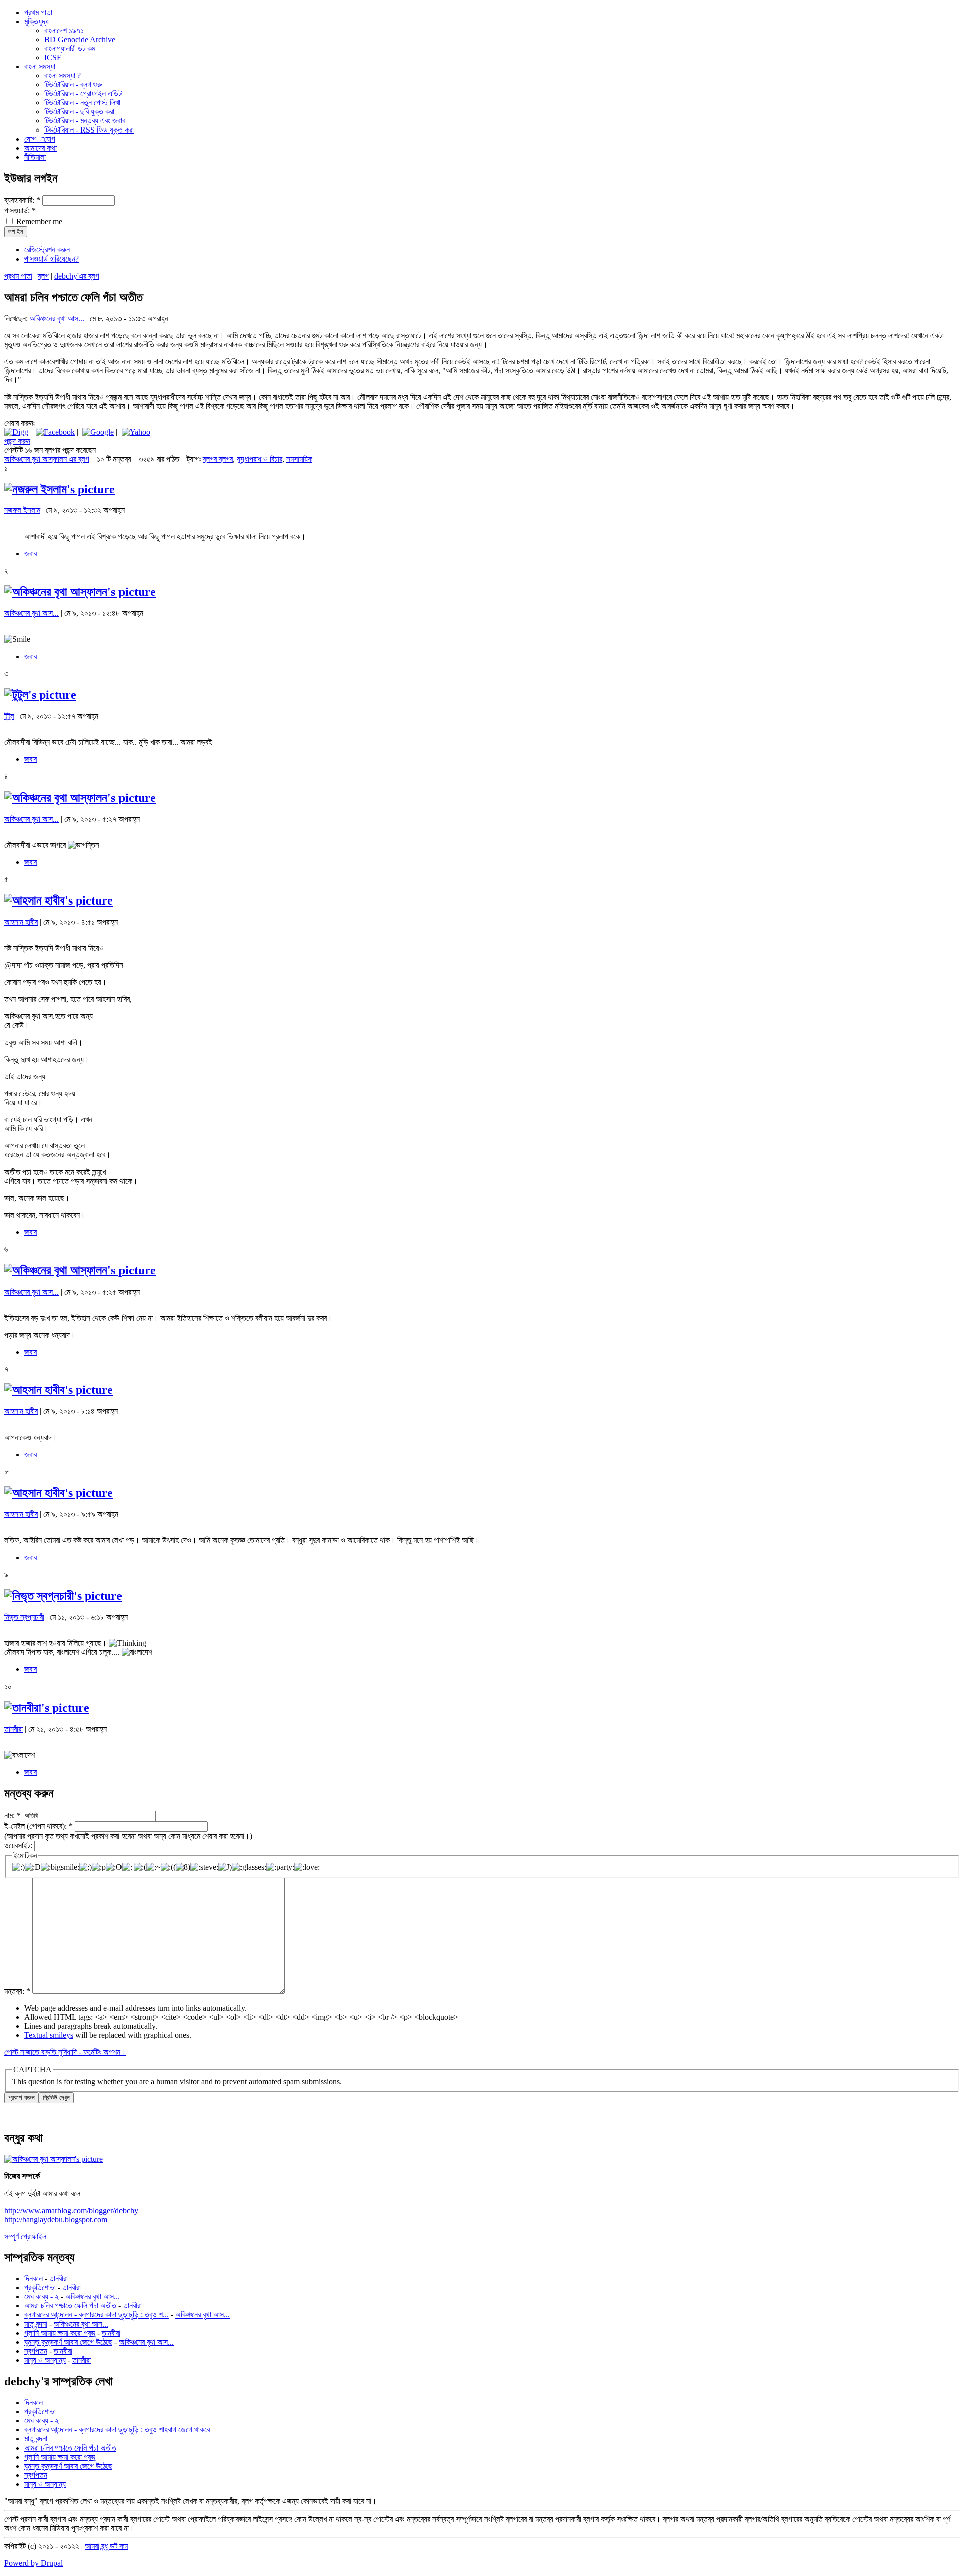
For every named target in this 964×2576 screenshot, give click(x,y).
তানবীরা (13, 1729)
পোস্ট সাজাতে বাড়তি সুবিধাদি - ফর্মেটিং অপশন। (65, 2052)
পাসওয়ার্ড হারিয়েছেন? (51, 259)
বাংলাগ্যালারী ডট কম (70, 48)
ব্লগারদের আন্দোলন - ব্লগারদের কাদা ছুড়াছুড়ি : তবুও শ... (96, 2315)
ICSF (53, 57)
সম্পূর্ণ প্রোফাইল (25, 2236)
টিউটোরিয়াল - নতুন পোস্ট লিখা (82, 103)
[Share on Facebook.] (55, 432)
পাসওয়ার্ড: (20, 211)
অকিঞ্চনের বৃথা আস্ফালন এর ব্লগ (47, 459)
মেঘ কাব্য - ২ (41, 2297)
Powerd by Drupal (33, 2563)
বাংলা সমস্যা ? (63, 76)
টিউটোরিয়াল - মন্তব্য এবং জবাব (85, 121)
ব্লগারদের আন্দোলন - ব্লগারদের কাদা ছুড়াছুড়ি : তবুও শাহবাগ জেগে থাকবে (117, 2430)
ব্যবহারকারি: (22, 200)
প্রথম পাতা (18, 276)
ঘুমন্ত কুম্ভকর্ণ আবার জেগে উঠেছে (68, 2342)
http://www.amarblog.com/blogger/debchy (71, 2210)
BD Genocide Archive (80, 39)
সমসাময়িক (299, 459)
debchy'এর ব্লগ (77, 276)
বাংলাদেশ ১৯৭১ (64, 30)
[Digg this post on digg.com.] (16, 432)
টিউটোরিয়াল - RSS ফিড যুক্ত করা (89, 130)
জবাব (30, 553)
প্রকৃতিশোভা (40, 2288)
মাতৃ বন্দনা (36, 2324)
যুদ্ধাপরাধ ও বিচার (260, 459)
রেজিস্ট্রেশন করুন (47, 250)
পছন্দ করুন (17, 441)
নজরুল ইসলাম (22, 510)
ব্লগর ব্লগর (218, 459)
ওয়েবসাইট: (19, 1845)
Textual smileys (49, 2035)
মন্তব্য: (17, 1991)
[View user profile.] (59, 489)
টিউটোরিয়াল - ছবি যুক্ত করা (79, 112)
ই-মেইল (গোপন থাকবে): (38, 1826)
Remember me (38, 222)
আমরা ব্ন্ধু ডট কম (106, 2546)
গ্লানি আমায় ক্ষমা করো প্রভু (60, 2333)
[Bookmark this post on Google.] (98, 432)
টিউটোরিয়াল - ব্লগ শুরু (73, 85)
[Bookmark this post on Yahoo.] (136, 432)
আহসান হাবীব (21, 922)
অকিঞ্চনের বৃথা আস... (57, 318)
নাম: (12, 1815)
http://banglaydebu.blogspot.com (56, 2219)
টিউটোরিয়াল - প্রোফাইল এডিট (83, 94)
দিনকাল (33, 2279)
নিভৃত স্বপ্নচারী (24, 1617)
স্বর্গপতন (36, 2351)
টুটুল (9, 716)
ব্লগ (43, 276)
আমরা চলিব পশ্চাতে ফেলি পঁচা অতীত (70, 2306)
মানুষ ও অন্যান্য (45, 2360)
